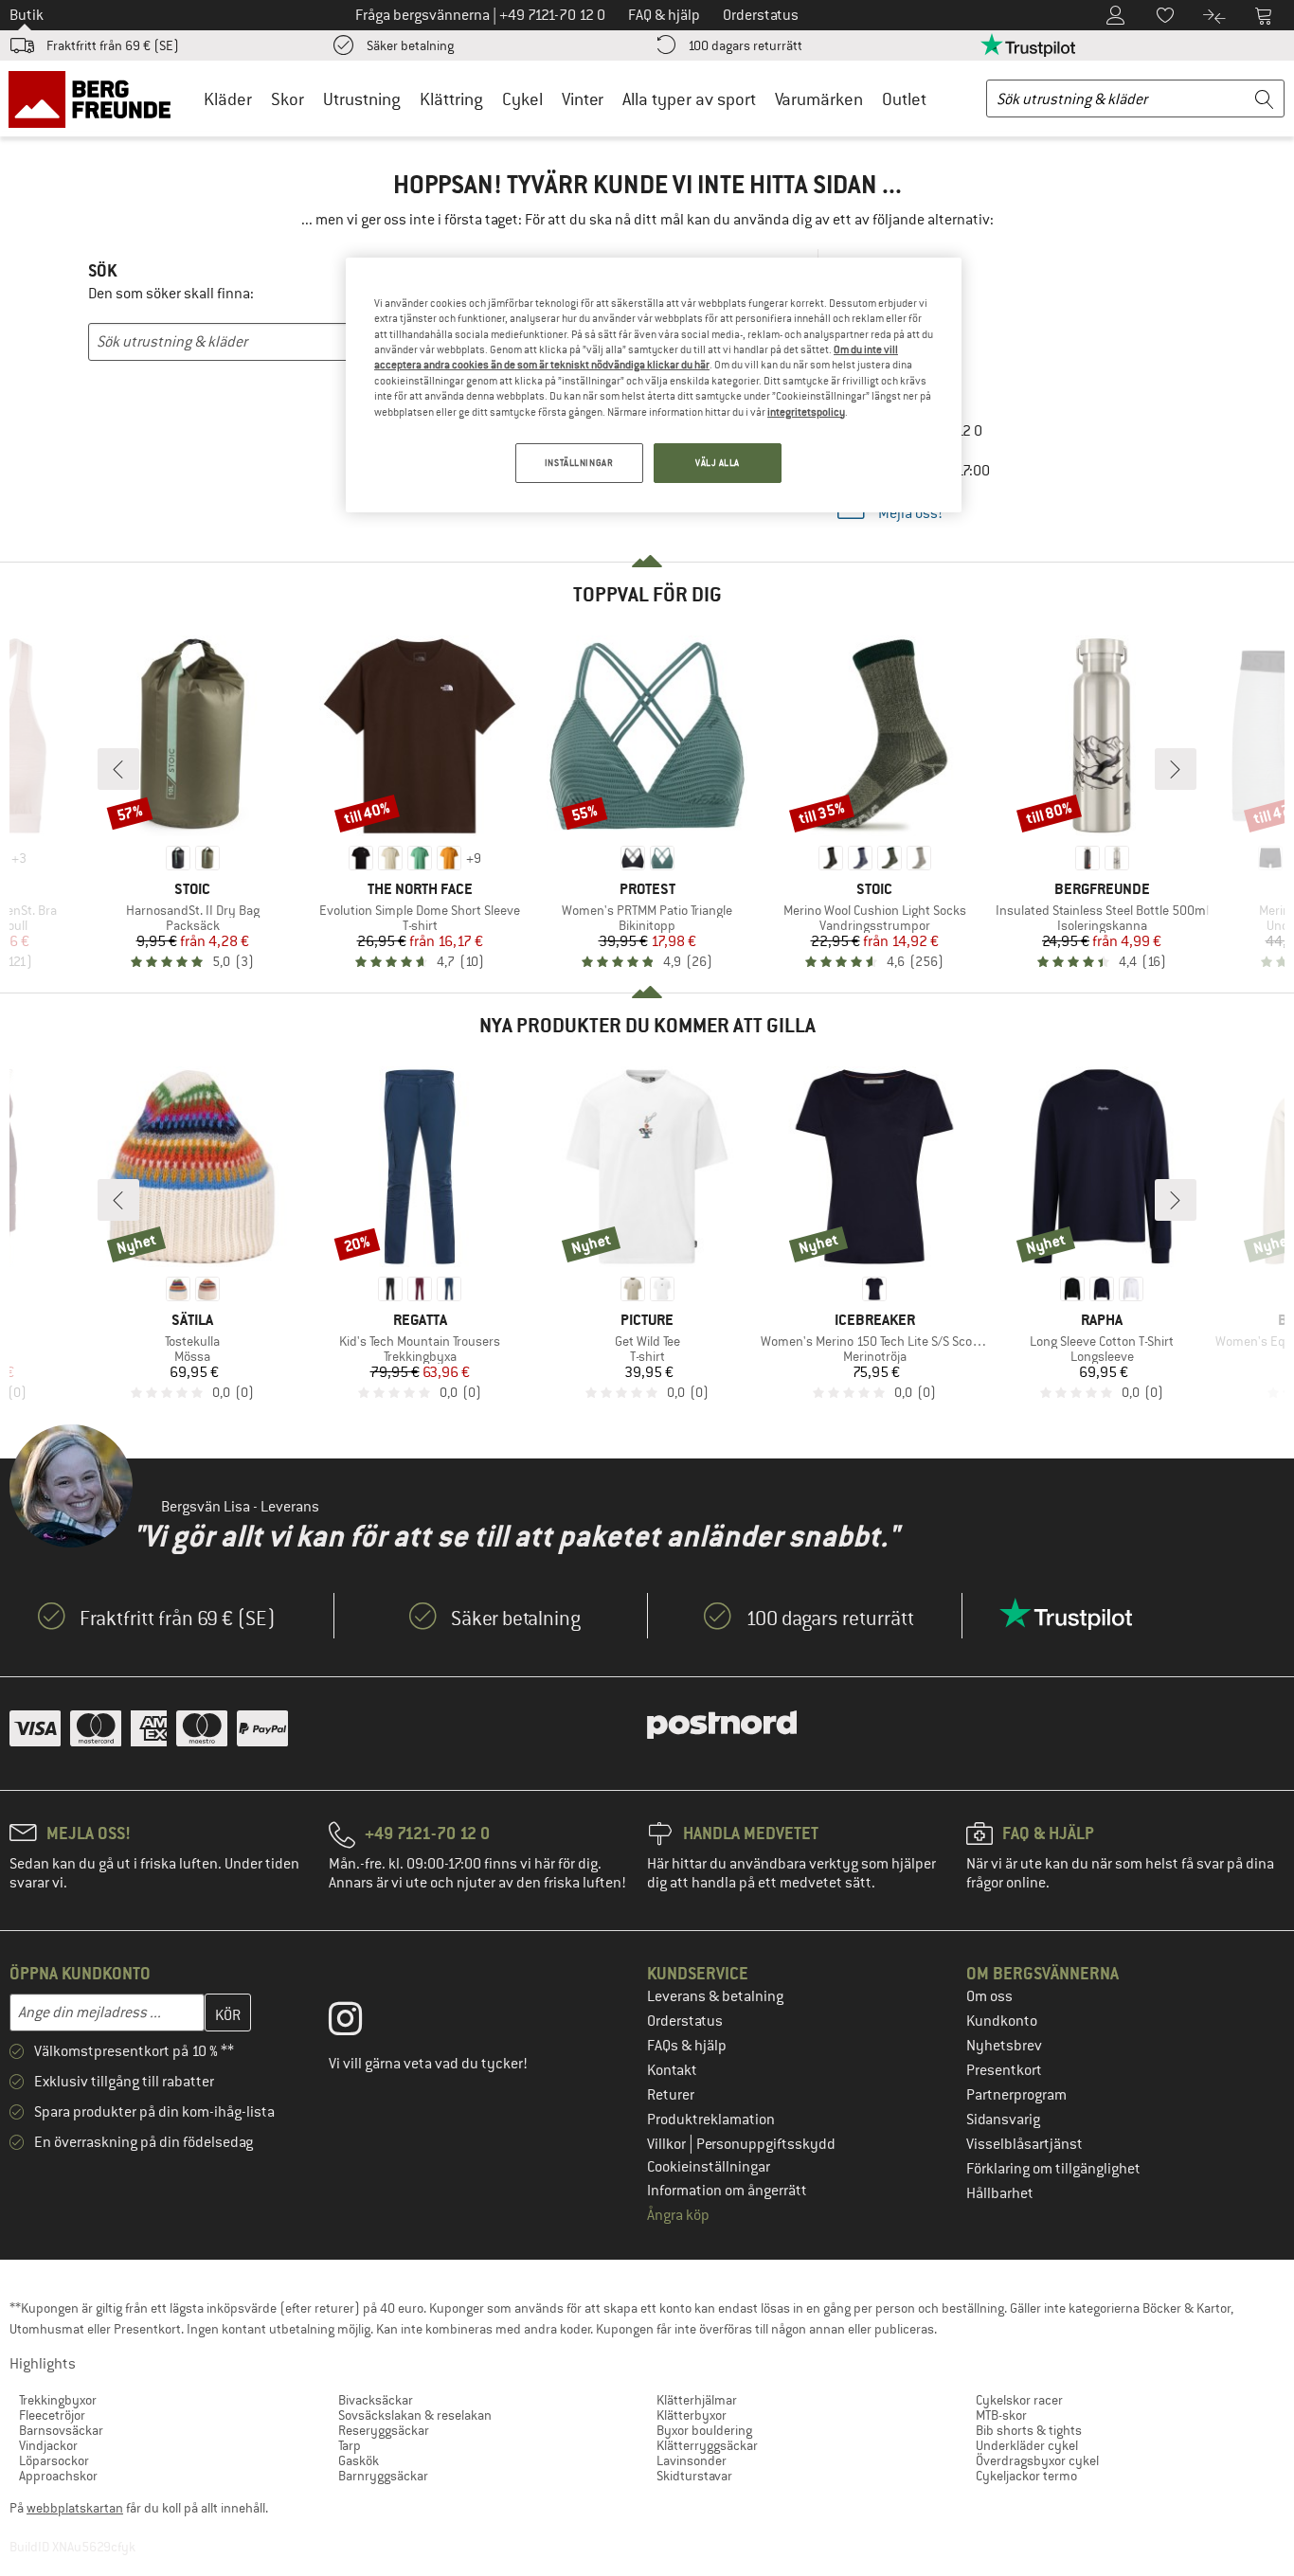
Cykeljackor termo (1026, 2476)
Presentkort (1004, 2070)
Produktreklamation (711, 2120)
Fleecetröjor (52, 2415)
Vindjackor (48, 2445)
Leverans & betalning (715, 1996)
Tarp (350, 2445)
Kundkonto (1002, 2021)
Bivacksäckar (376, 2400)
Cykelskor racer (1019, 2400)
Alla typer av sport (689, 99)
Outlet (904, 99)
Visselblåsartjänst (1024, 2144)
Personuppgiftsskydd (766, 2144)
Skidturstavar (694, 2476)
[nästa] (1176, 769)
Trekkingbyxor (58, 2400)
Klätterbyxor (692, 2415)
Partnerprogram (1016, 2095)
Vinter (583, 99)
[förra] (118, 769)
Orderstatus (685, 2021)
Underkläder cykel (1027, 2445)
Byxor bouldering (704, 2430)
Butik (27, 15)
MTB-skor (1001, 2415)
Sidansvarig (1003, 2120)
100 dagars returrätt (745, 45)
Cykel (522, 99)
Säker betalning (410, 45)
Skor (288, 99)
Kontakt (672, 2070)
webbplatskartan (75, 2508)
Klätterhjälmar (697, 2400)
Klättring (451, 99)
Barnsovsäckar (61, 2430)
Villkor (668, 2144)
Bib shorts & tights (1029, 2430)
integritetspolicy (806, 412)
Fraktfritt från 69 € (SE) (113, 45)
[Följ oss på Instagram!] (359, 2023)
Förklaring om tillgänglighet (1053, 2169)
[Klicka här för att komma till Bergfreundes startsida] (96, 98)
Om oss (989, 1996)
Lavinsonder (692, 2460)
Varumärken (819, 99)
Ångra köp (678, 2215)
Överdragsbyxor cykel (1037, 2460)
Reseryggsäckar (384, 2430)
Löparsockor (54, 2460)
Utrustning (362, 99)
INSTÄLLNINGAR (579, 463)
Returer (671, 2095)
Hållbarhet (1000, 2193)
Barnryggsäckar (383, 2476)
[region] (654, 385)
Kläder (228, 99)
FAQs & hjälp (687, 2046)
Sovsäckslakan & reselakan (415, 2415)
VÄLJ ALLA (718, 463)
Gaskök (359, 2460)
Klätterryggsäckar (707, 2445)
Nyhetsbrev (1004, 2046)
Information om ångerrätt (727, 2191)
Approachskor (58, 2476)
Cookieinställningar (709, 2167)
